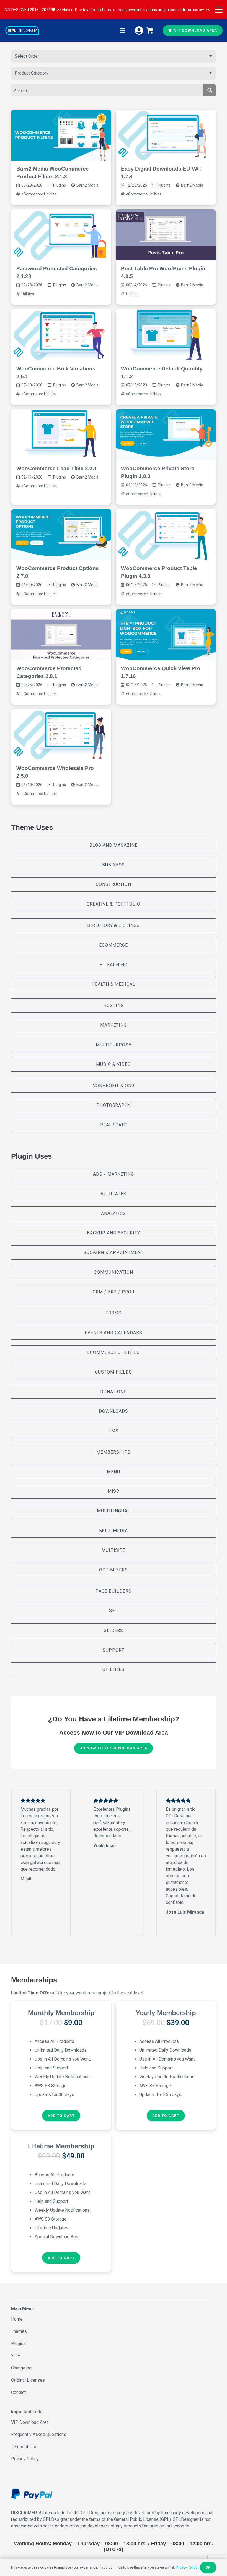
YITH (16, 2356)
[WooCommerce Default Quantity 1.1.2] (166, 335)
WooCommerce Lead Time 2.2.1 (57, 468)
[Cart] (150, 30)
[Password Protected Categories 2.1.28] (61, 235)
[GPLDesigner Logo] (22, 30)
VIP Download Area (30, 2422)
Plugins (60, 185)
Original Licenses (28, 2380)
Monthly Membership (61, 2013)
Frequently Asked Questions (39, 2434)
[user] (139, 30)
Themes (19, 2331)
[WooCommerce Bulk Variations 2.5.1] (61, 335)
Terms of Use (24, 2447)
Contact (18, 2392)
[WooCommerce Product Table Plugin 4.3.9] (166, 535)
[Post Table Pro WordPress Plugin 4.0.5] (166, 235)
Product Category (32, 73)
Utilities (28, 294)
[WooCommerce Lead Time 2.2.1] (61, 435)
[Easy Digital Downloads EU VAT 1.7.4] (166, 135)
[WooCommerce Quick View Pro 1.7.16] (166, 635)
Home (17, 2319)
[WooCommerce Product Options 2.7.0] (61, 535)
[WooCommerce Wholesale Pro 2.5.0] (61, 734)
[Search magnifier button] (210, 90)
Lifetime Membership (61, 2146)
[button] (219, 10)
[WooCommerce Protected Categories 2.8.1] (61, 635)
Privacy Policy (25, 2459)
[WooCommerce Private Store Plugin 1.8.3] (166, 435)
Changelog (21, 2368)
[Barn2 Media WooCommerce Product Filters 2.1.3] (61, 135)
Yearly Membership (166, 2013)
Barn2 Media (87, 185)
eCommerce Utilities (39, 194)
